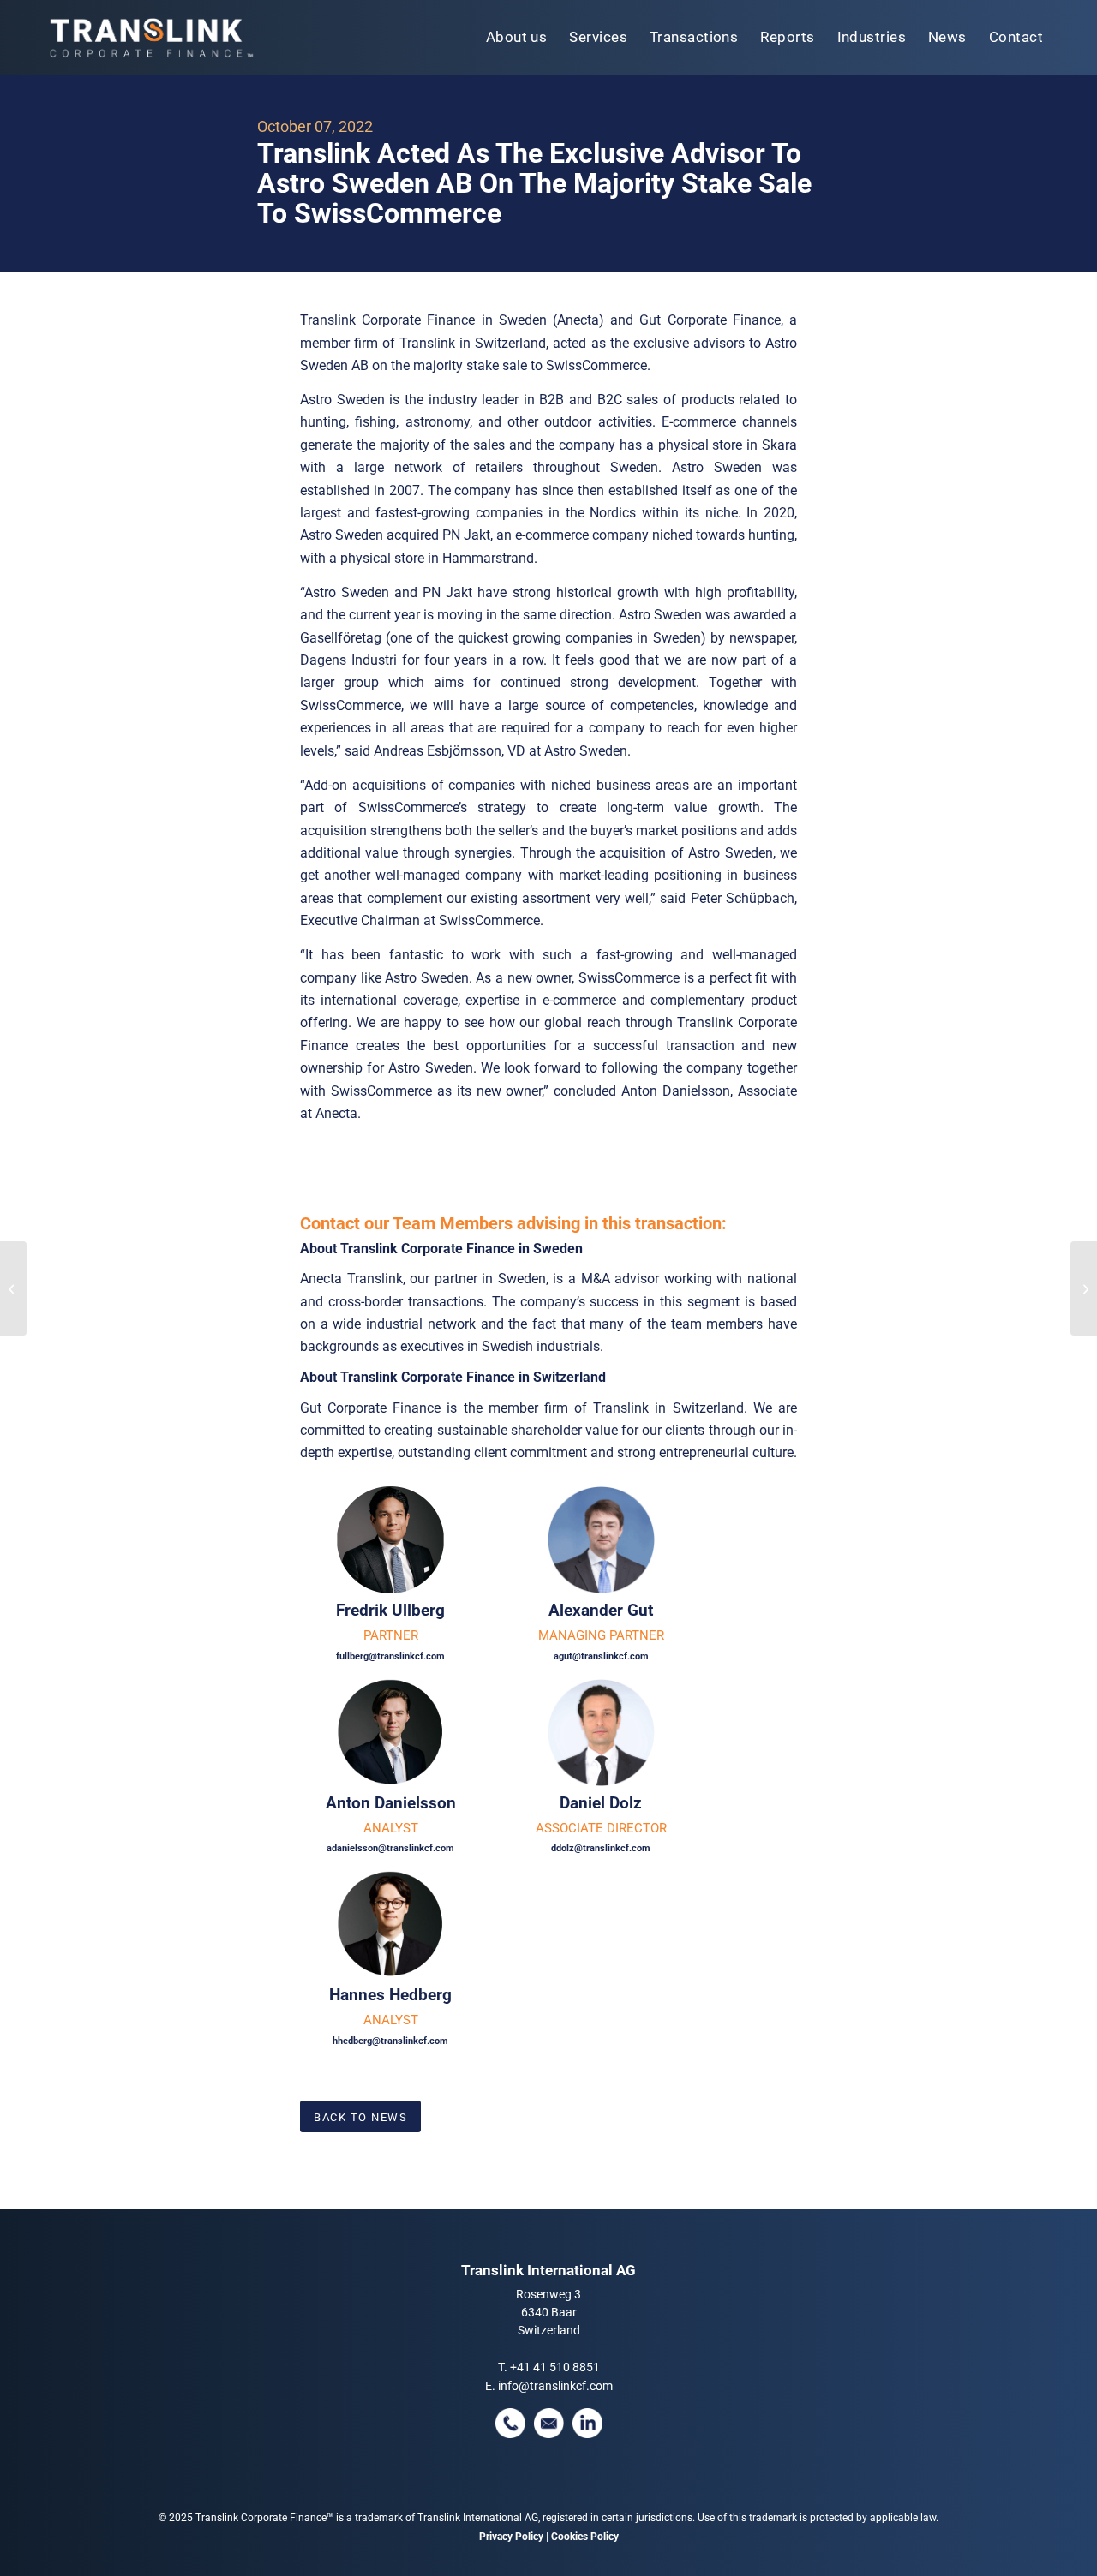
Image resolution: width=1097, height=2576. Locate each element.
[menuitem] (517, 38)
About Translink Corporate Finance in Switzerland (453, 1377)
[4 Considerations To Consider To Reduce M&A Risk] (1084, 1288)
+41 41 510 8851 (555, 2367)
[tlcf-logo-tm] (150, 38)
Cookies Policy (585, 2537)
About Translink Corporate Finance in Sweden (441, 1249)
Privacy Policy (511, 2537)
